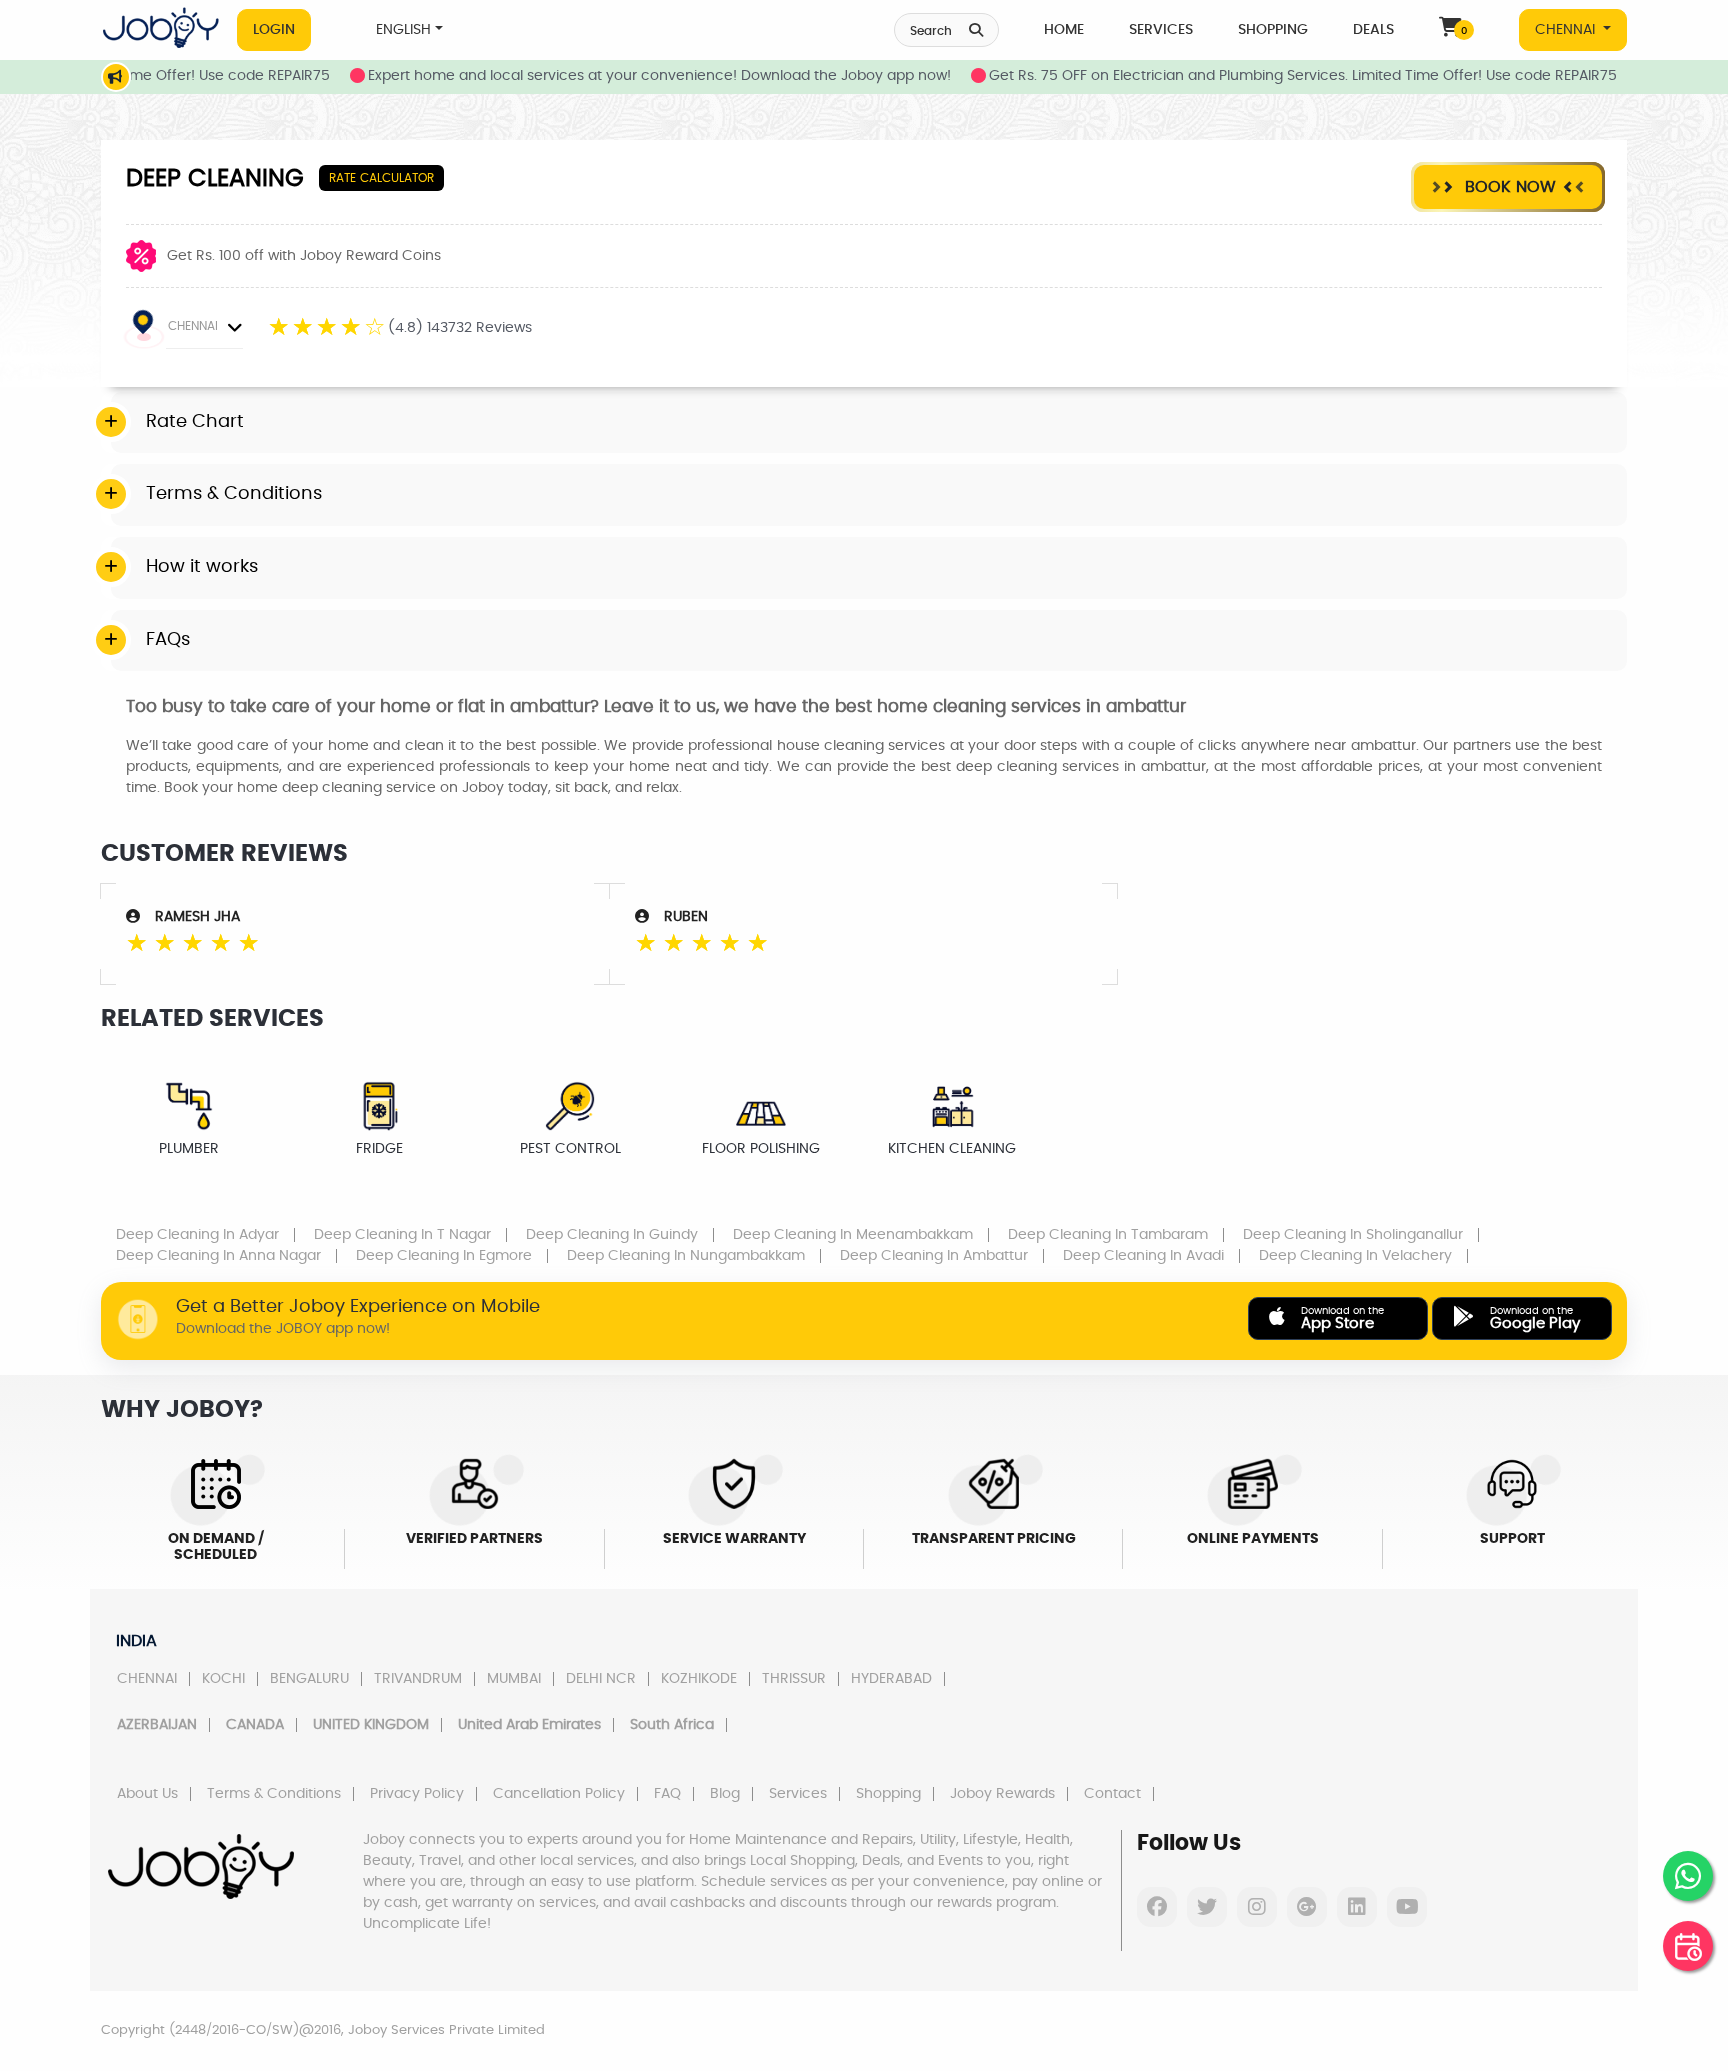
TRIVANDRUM (418, 1679)
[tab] (869, 423)
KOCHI (223, 1679)
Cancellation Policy (559, 1794)
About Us (147, 1794)
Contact (1112, 1794)
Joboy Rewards (1002, 1794)
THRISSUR (794, 1679)
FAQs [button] (168, 640)
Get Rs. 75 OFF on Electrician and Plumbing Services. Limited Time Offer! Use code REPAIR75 (1265, 76)
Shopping (1273, 30)
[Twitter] (1207, 1907)
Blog (725, 1794)
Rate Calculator (381, 178)
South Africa (672, 1725)
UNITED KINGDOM (371, 1725)
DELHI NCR (601, 1679)
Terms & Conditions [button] (234, 494)
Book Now (1508, 187)
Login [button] (274, 30)
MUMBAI (514, 1679)
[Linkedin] (1357, 1907)
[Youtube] (1407, 1907)
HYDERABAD (891, 1679)
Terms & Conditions (274, 1794)
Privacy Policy (417, 1794)
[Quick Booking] (1688, 1946)
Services (1161, 30)
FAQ (667, 1794)
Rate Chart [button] (195, 422)
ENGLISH (403, 30)
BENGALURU (309, 1679)
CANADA (255, 1725)
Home (1064, 30)
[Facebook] (1157, 1907)
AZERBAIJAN (157, 1725)
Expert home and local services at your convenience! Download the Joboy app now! (621, 76)
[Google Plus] (1307, 1907)
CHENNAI (1567, 30)
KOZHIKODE (699, 1679)
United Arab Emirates (529, 1725)
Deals (1373, 30)
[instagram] (1257, 1907)
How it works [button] (202, 567)
